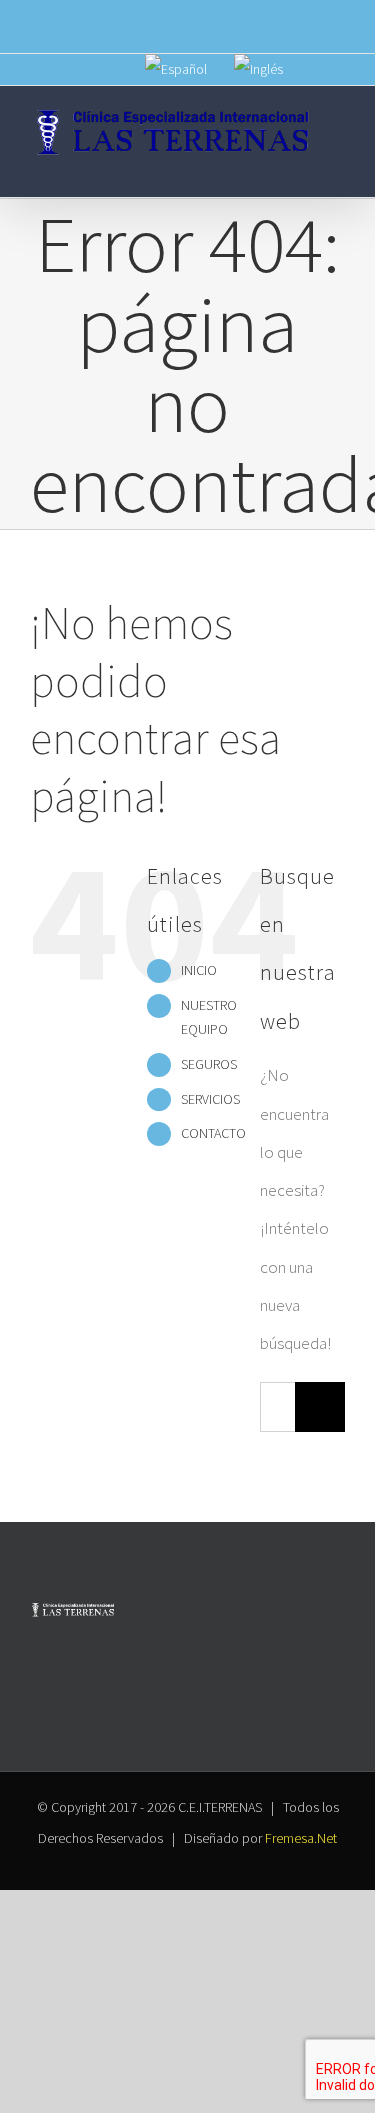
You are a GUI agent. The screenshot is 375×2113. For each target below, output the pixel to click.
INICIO (199, 970)
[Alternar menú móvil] (337, 166)
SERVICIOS (210, 1099)
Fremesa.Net (301, 1838)
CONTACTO (213, 1133)
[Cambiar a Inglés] (258, 70)
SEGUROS (209, 1064)
